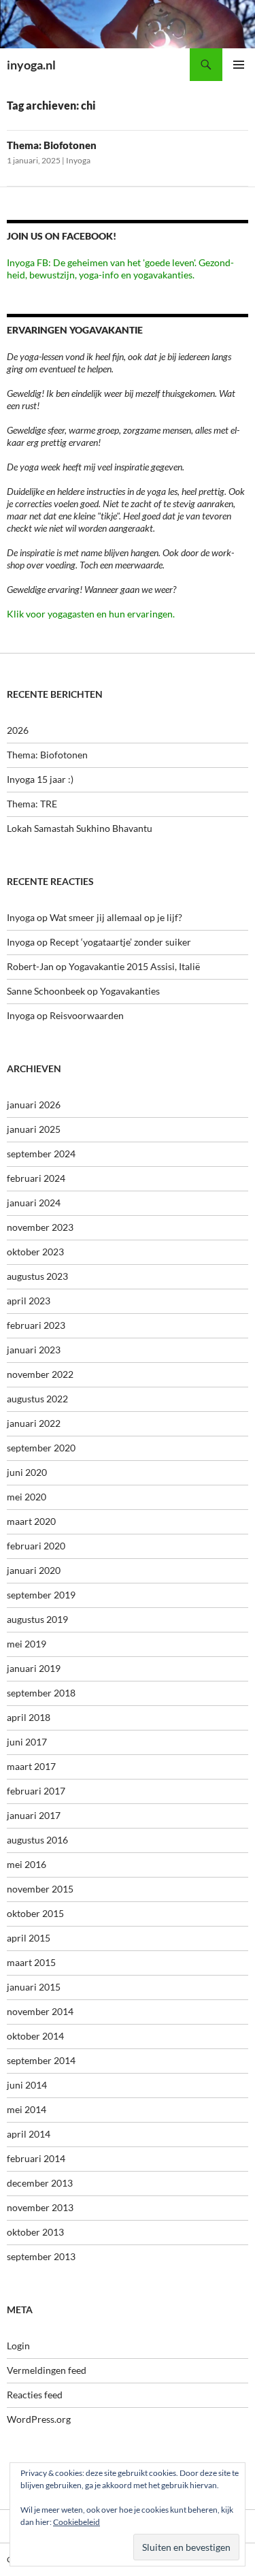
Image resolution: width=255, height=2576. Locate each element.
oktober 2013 (35, 2232)
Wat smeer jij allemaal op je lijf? (116, 917)
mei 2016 (27, 1864)
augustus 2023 (37, 1276)
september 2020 (41, 1448)
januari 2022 (34, 1423)
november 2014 (40, 2011)
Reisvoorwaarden (87, 1015)
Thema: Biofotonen (52, 145)
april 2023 (29, 1301)
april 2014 (29, 2134)
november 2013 (40, 2207)
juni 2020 (27, 1472)
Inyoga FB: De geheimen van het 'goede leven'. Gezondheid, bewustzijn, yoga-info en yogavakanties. (120, 269)
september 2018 (41, 1693)
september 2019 (41, 1595)
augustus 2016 (37, 1840)
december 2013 (40, 2183)
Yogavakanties (130, 991)
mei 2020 (27, 1497)
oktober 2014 (35, 2036)
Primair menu (239, 65)
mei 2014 (27, 2109)
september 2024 (41, 1154)
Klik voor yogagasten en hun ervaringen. (91, 614)
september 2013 (41, 2256)
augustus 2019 (37, 1619)
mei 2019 (27, 1644)
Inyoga (78, 160)
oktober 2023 (35, 1252)
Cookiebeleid (76, 2522)
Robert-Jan (30, 966)
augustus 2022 (37, 1399)
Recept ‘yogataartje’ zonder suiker (120, 942)
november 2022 (40, 1374)
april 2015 (29, 1938)
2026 (18, 730)
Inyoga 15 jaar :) (40, 779)
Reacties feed (35, 2395)
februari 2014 (36, 2158)
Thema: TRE (32, 804)
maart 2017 (31, 1766)
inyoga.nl (31, 65)
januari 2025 (34, 1129)
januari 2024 (34, 1203)
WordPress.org (39, 2419)
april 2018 (29, 1717)
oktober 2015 (35, 1913)
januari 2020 (34, 1570)
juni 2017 (27, 1742)
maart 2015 (31, 1962)
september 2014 (41, 2060)
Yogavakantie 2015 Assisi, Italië (134, 966)
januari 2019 (34, 1668)
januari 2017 (34, 1815)
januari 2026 (34, 1105)
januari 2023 (34, 1350)
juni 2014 (27, 2085)
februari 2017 (36, 1791)
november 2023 (40, 1227)
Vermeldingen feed (47, 2370)
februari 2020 (36, 1546)
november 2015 (40, 1889)
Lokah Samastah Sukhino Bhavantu (80, 828)
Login (18, 2346)
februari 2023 (36, 1325)
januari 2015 (34, 1987)
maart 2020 (31, 1521)
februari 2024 (36, 1178)
